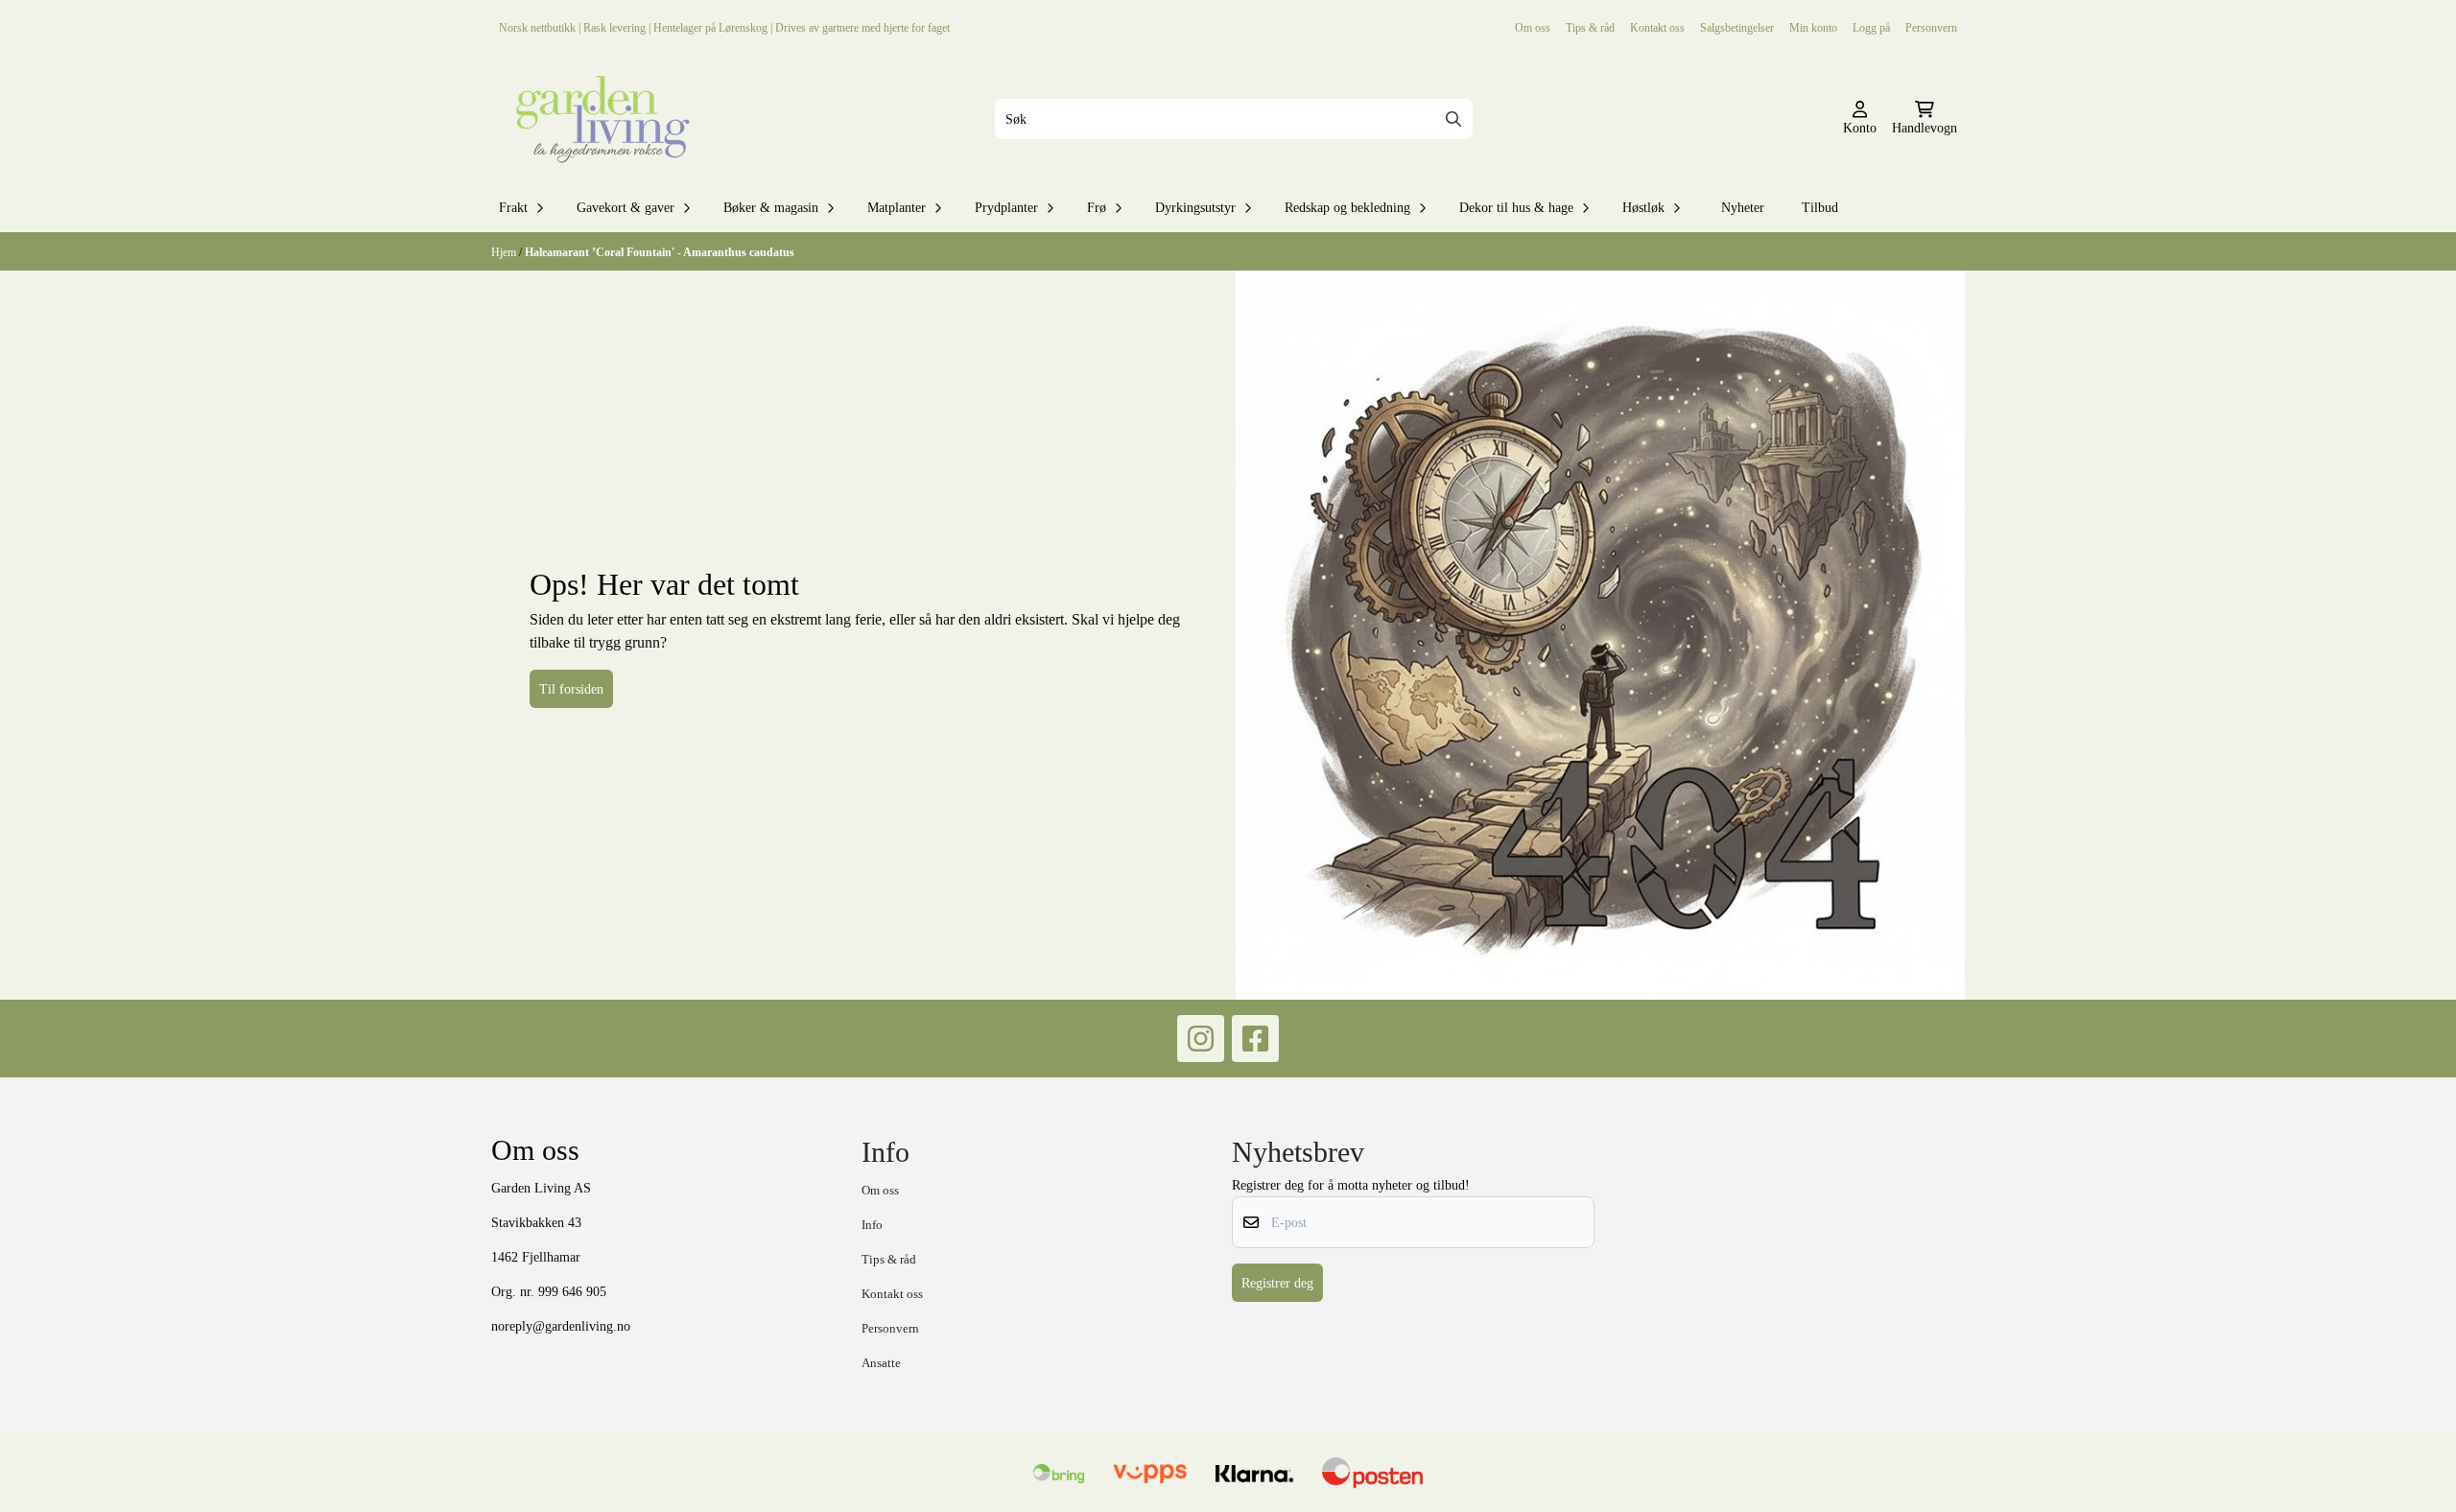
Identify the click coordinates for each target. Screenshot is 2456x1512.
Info (872, 1225)
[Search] (1453, 119)
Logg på (1871, 27)
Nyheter (1743, 207)
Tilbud (1820, 207)
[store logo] (599, 119)
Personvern (1931, 27)
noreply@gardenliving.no (561, 1326)
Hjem (505, 252)
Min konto (1813, 27)
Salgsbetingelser (1737, 27)
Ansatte (881, 1363)
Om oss (1533, 27)
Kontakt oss (1657, 27)
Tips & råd (1590, 27)
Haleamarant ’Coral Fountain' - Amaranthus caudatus (660, 252)
